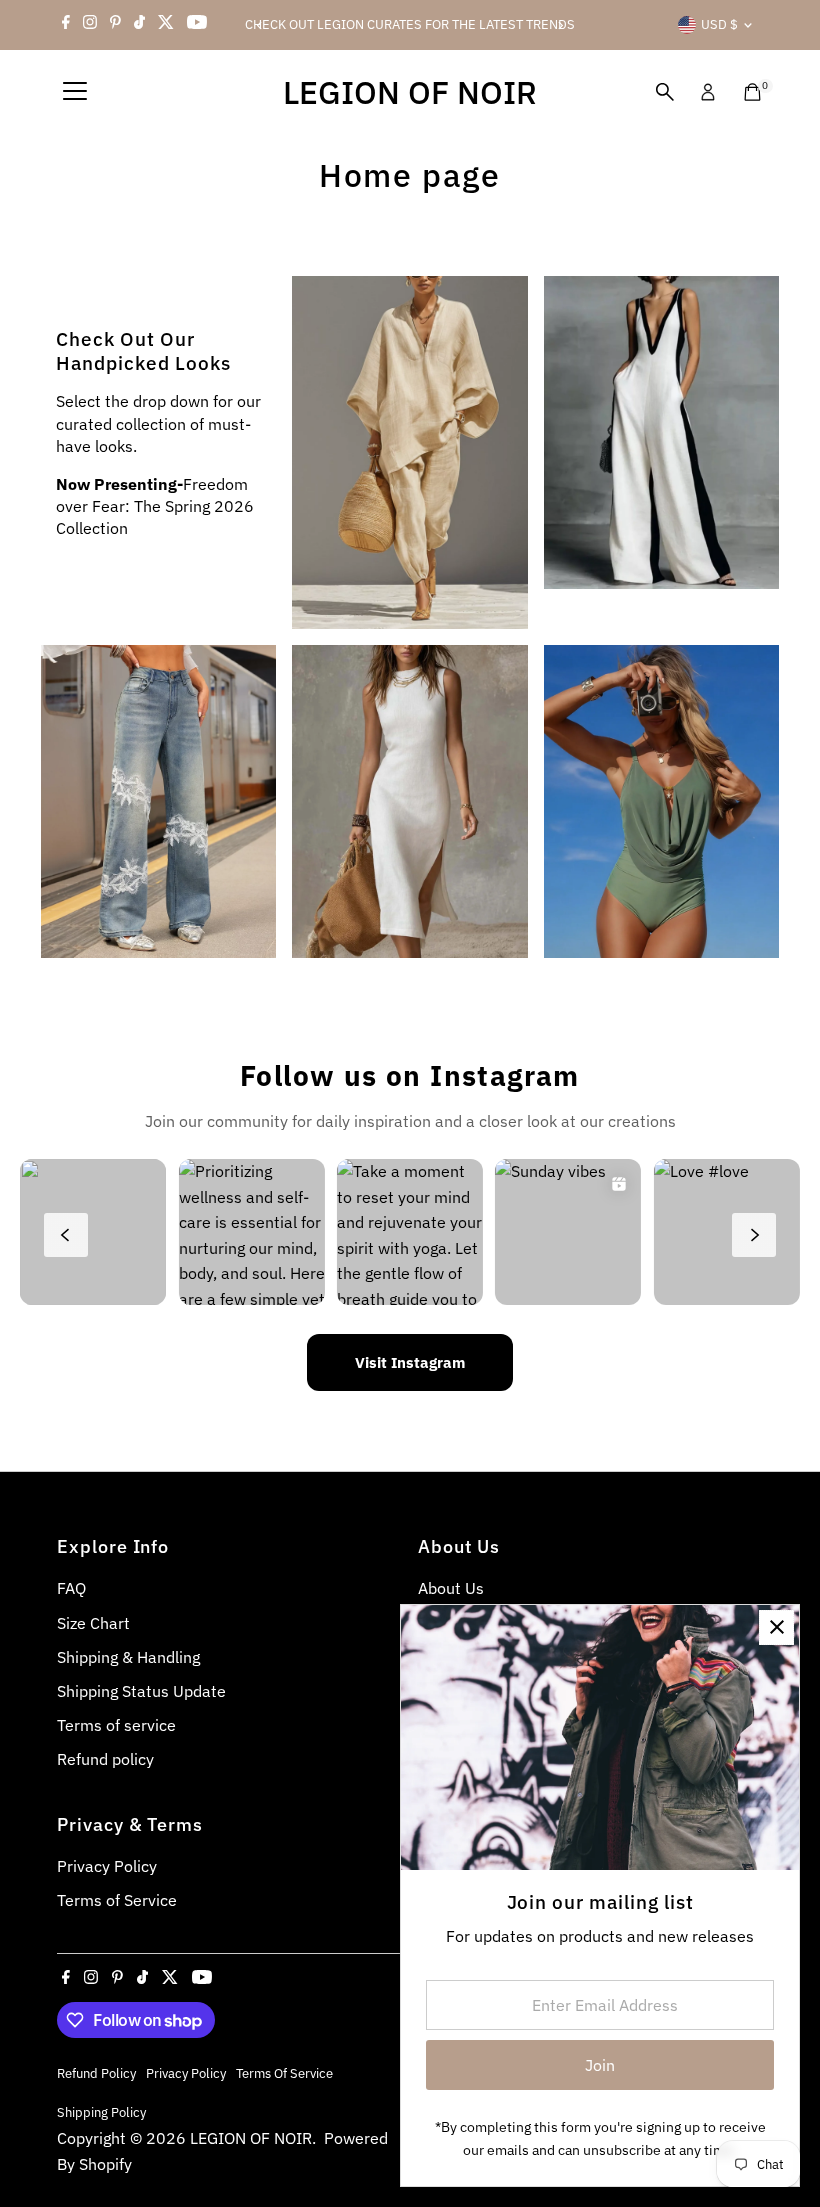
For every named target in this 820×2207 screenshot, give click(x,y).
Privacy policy (186, 2073)
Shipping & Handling (128, 1657)
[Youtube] (197, 25)
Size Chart (93, 1623)
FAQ (71, 1588)
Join (600, 2065)
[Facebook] (66, 25)
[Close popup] (776, 1627)
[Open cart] (752, 92)
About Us (451, 1588)
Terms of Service (117, 1900)
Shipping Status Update (141, 1691)
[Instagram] (90, 25)
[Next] (559, 25)
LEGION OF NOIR (410, 92)
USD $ (719, 24)
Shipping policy (101, 2112)
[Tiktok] (139, 25)
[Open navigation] (75, 92)
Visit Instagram (410, 1362)
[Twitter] (166, 25)
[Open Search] (665, 92)
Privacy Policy (107, 1866)
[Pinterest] (115, 25)
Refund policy (105, 1759)
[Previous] (260, 25)
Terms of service (116, 1725)
